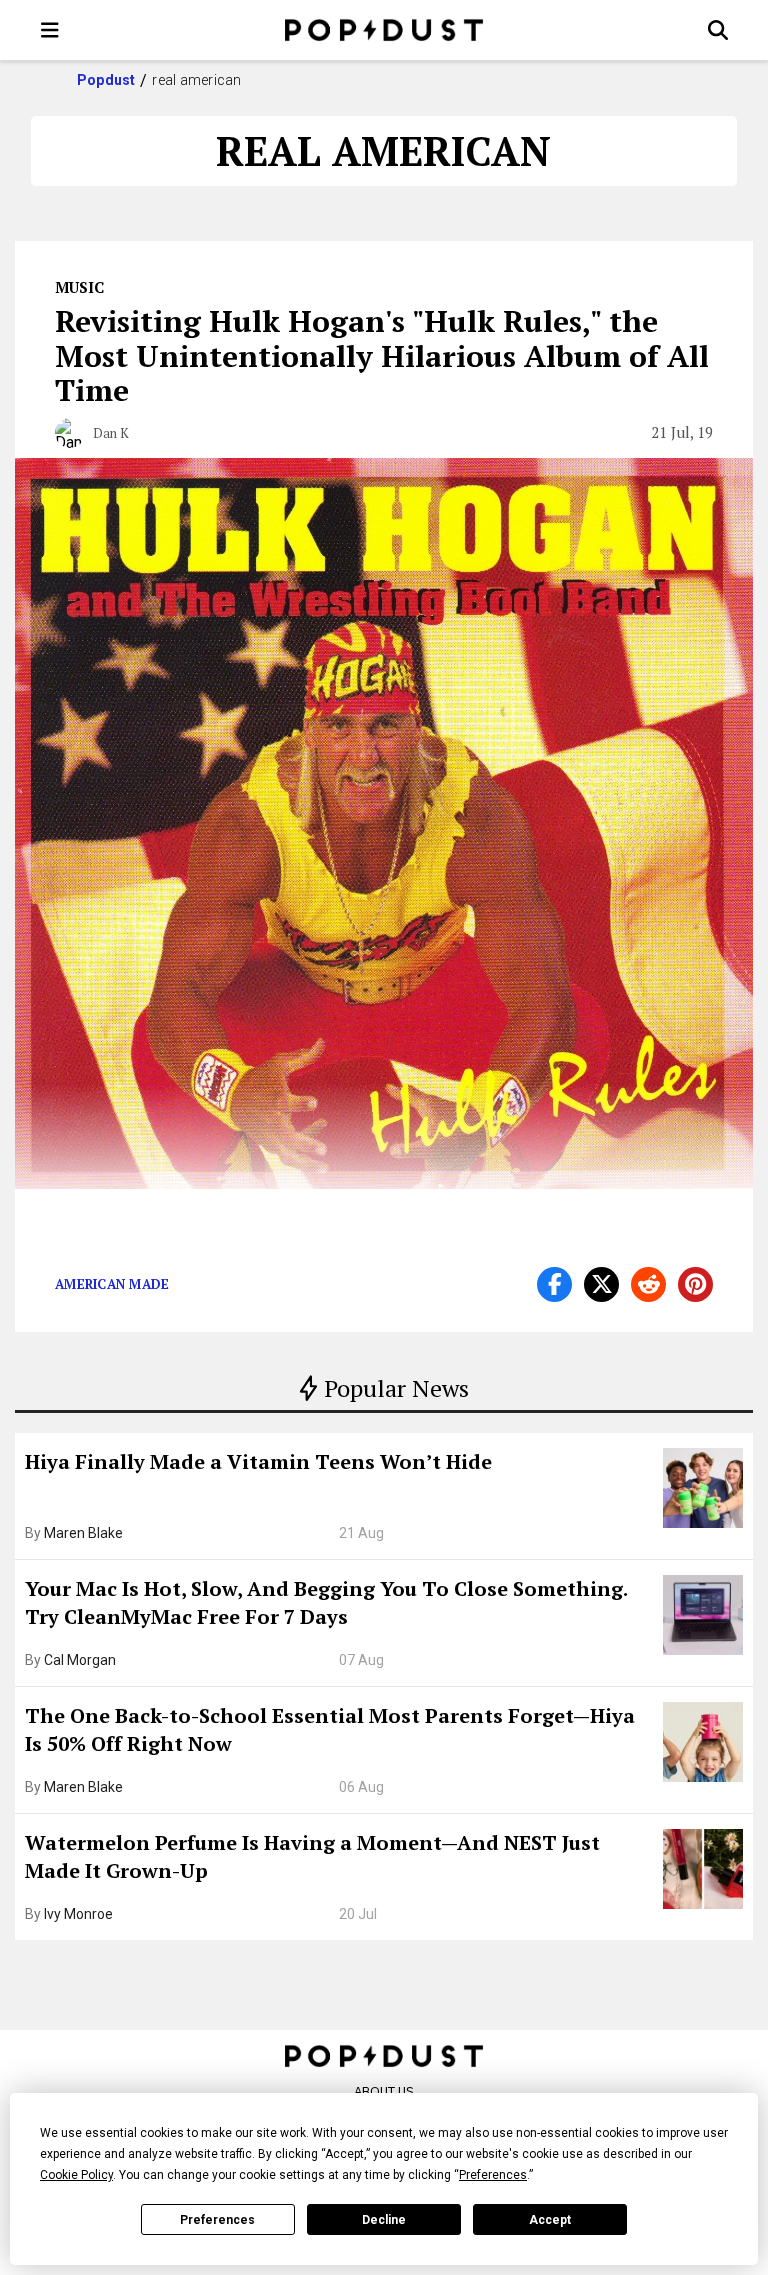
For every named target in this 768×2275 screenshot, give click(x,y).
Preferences (217, 2220)
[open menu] (50, 30)
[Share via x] (601, 1284)
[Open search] (718, 30)
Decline (384, 2220)
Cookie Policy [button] (76, 2175)
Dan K (111, 433)
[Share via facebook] (554, 1284)
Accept (550, 2220)
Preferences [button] (493, 2175)
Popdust (106, 80)
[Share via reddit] (648, 1284)
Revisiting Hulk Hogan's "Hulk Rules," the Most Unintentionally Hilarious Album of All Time (382, 355)
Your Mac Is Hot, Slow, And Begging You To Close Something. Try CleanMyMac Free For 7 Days (326, 1602)
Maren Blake (83, 1533)
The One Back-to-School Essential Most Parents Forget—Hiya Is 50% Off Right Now (330, 1729)
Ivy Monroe (78, 1914)
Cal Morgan (80, 1660)
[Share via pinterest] (695, 1284)
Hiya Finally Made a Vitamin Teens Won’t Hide (258, 1461)
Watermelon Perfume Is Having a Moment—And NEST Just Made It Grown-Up (312, 1856)
